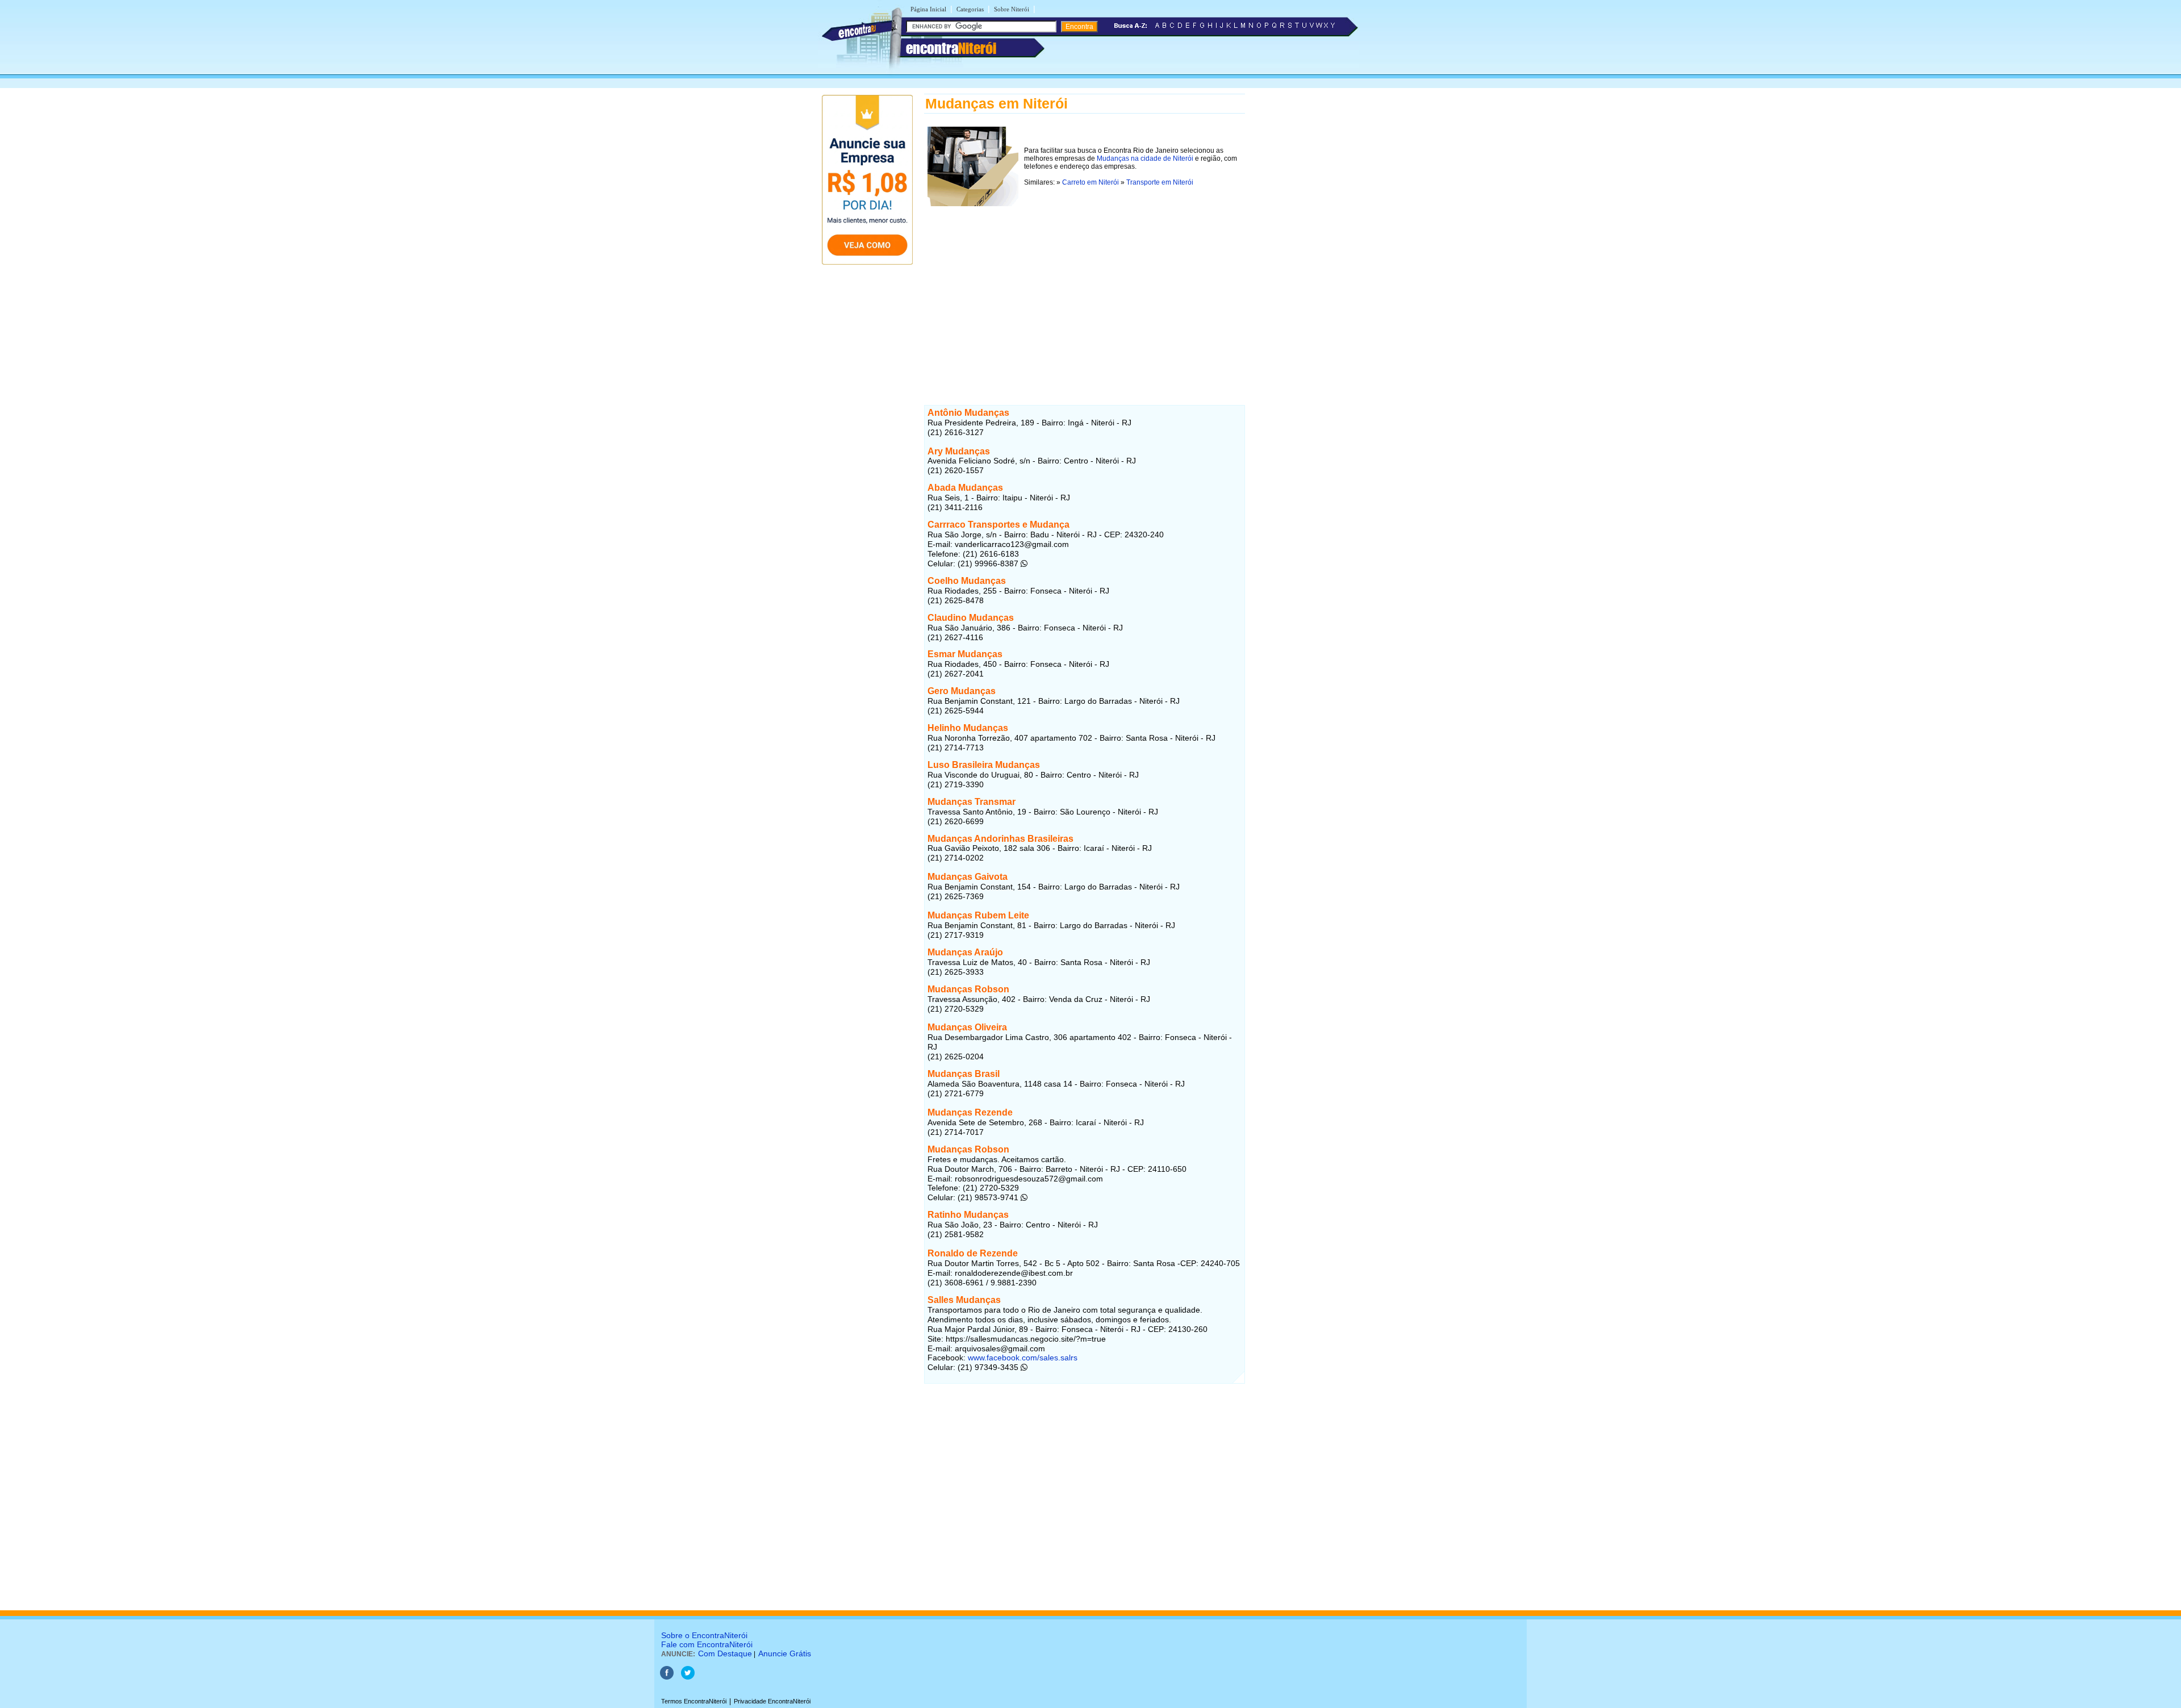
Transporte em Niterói (1160, 182)
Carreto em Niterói (1090, 182)
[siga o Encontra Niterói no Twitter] (688, 1677)
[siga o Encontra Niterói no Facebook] (667, 1677)
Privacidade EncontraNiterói (772, 1701)
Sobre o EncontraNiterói (704, 1635)
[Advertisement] (1085, 289)
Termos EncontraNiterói (694, 1701)
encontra (951, 48)
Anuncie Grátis (785, 1653)
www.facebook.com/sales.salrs (1023, 1358)
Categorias (970, 9)
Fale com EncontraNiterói (707, 1644)
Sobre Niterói (1012, 9)
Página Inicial (928, 9)
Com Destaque (725, 1653)
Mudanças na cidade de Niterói (1145, 158)
